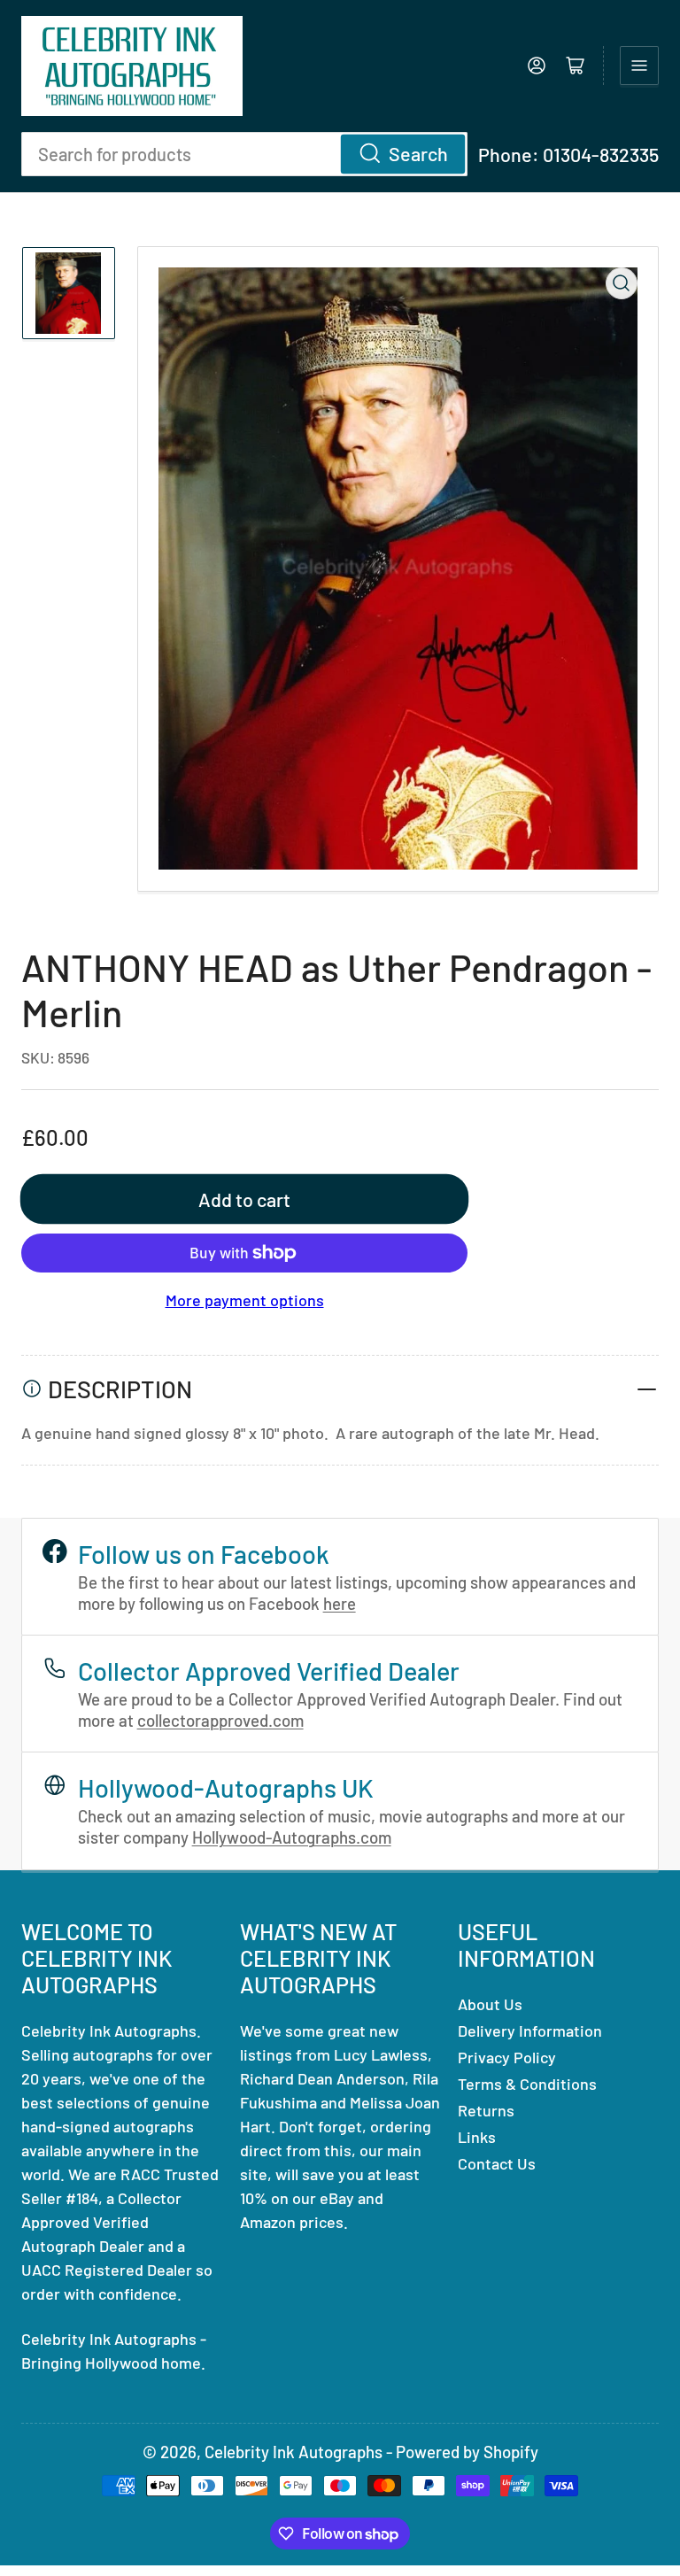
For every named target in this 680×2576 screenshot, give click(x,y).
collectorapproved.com (220, 1720)
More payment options (245, 1300)
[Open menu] (639, 66)
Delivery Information (530, 2031)
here (340, 1603)
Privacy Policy (507, 2057)
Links (477, 2137)
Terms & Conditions (527, 2084)
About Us (490, 2004)
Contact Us (497, 2163)
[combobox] (244, 154)
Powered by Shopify (467, 2452)
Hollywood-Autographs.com (292, 1837)
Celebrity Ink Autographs (294, 2452)
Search (418, 153)
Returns (486, 2110)
